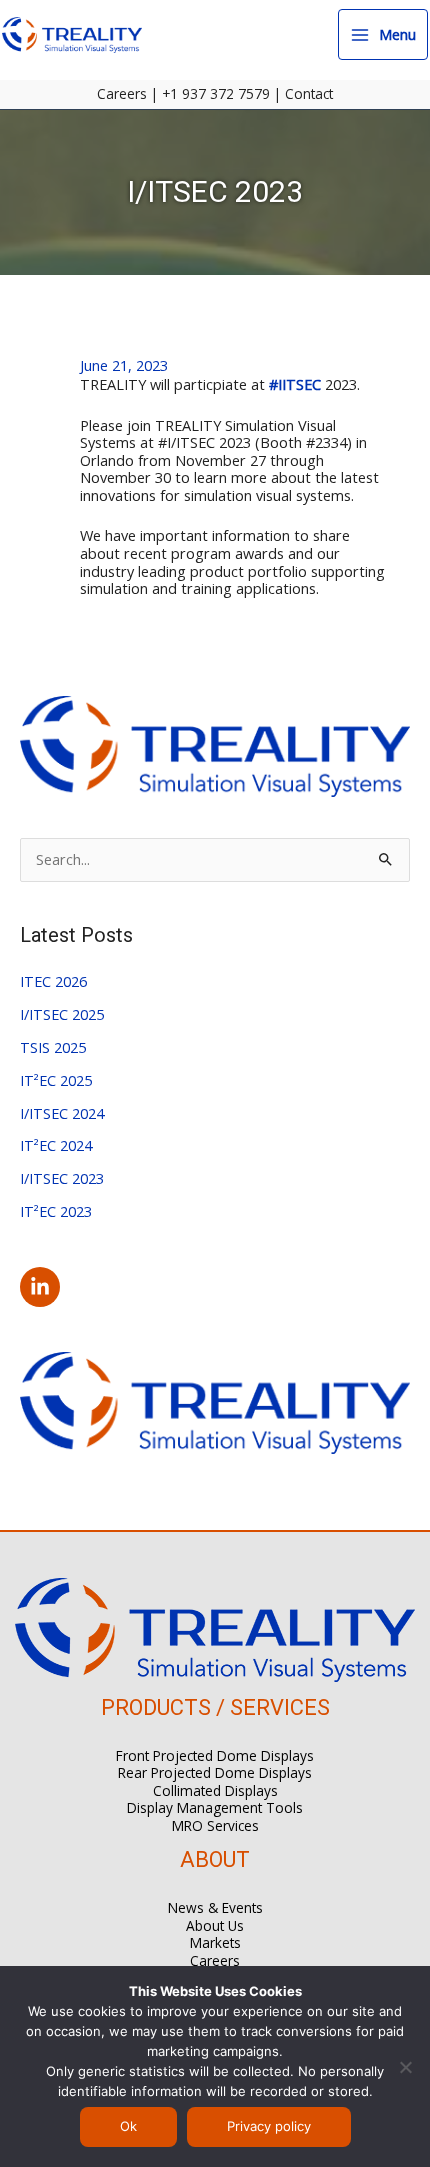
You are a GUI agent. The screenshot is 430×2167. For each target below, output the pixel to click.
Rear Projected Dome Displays (215, 1772)
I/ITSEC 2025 (62, 1014)
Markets (215, 1942)
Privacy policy (269, 2126)
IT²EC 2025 (56, 1080)
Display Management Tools (215, 1807)
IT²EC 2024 (56, 1145)
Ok (128, 2126)
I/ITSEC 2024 (62, 1113)
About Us (215, 1925)
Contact (309, 93)
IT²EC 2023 (56, 1211)
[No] (405, 2067)
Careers (122, 93)
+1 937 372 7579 (216, 93)
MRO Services (215, 1825)
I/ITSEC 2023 (62, 1178)
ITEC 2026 (53, 981)
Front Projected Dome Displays (215, 1755)
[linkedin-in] (43, 1287)
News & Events (215, 1907)
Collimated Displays (215, 1790)
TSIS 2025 (53, 1047)
